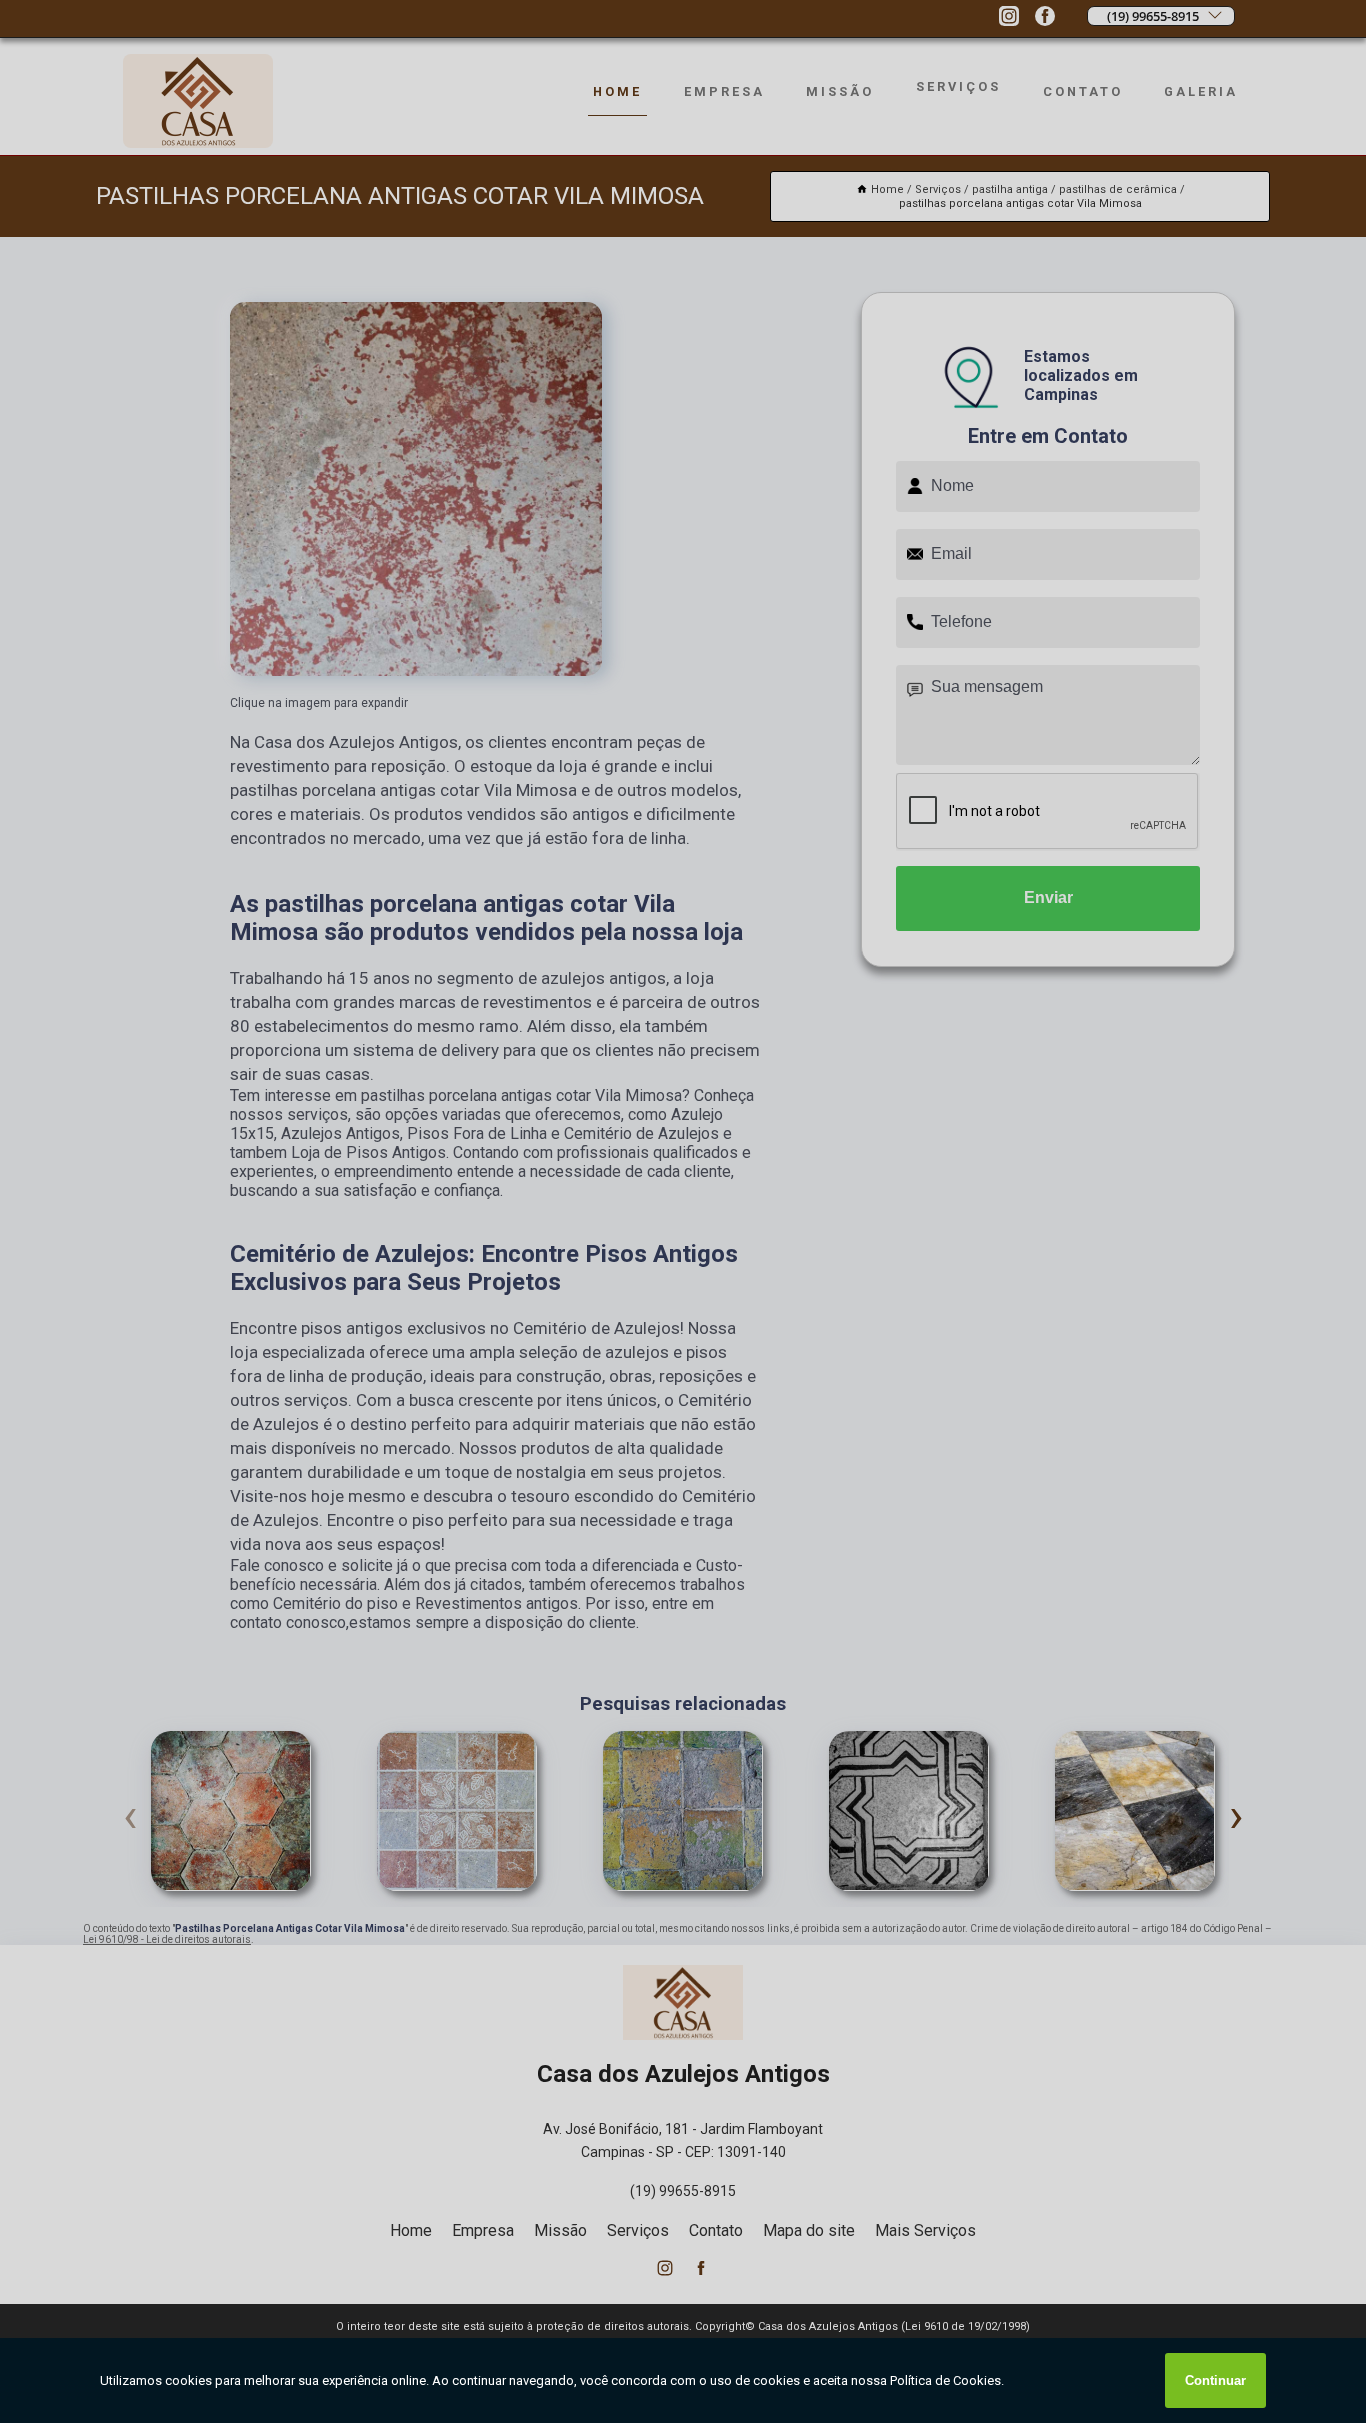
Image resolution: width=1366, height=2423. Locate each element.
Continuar (1215, 2380)
